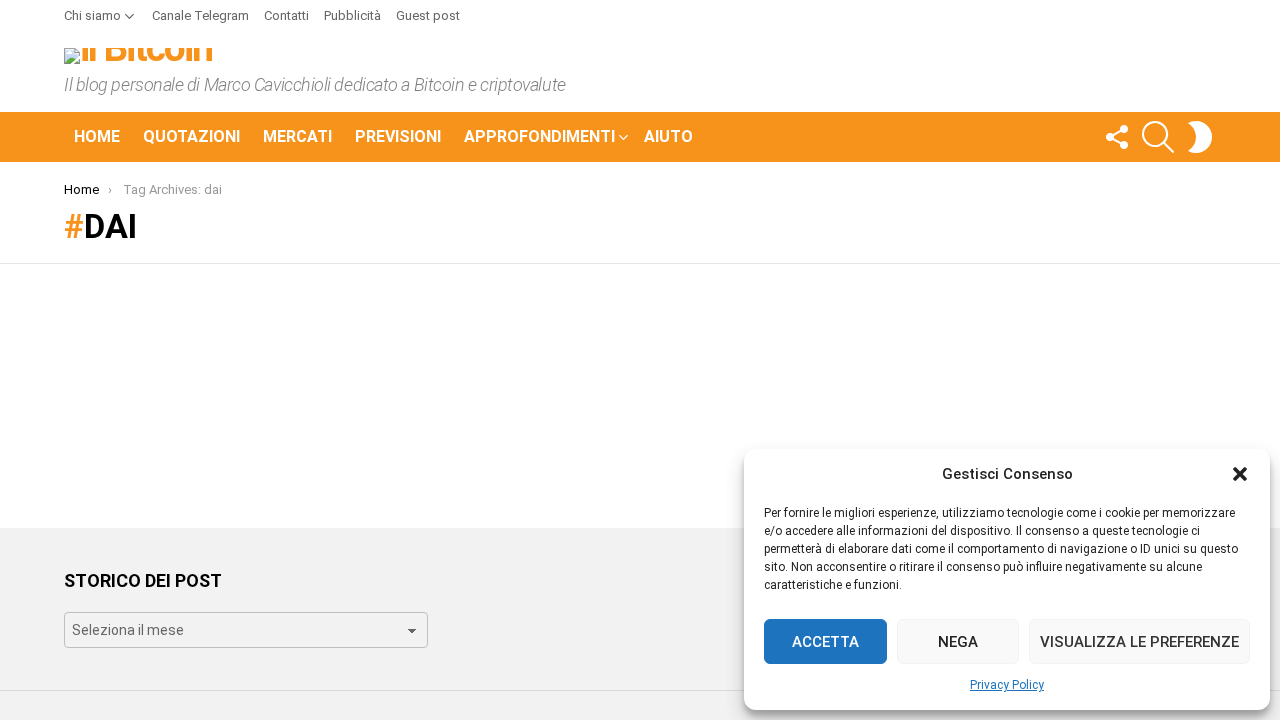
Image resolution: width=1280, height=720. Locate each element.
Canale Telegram (200, 15)
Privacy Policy (1007, 685)
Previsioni (398, 136)
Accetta (825, 642)
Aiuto (668, 136)
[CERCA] (1158, 137)
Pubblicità (352, 15)
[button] (1240, 474)
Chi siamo (92, 15)
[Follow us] (1116, 137)
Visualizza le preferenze (1139, 642)
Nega (958, 642)
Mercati (297, 136)
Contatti (286, 15)
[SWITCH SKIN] (1200, 137)
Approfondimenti (539, 136)
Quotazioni (191, 136)
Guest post (428, 15)
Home (97, 136)
